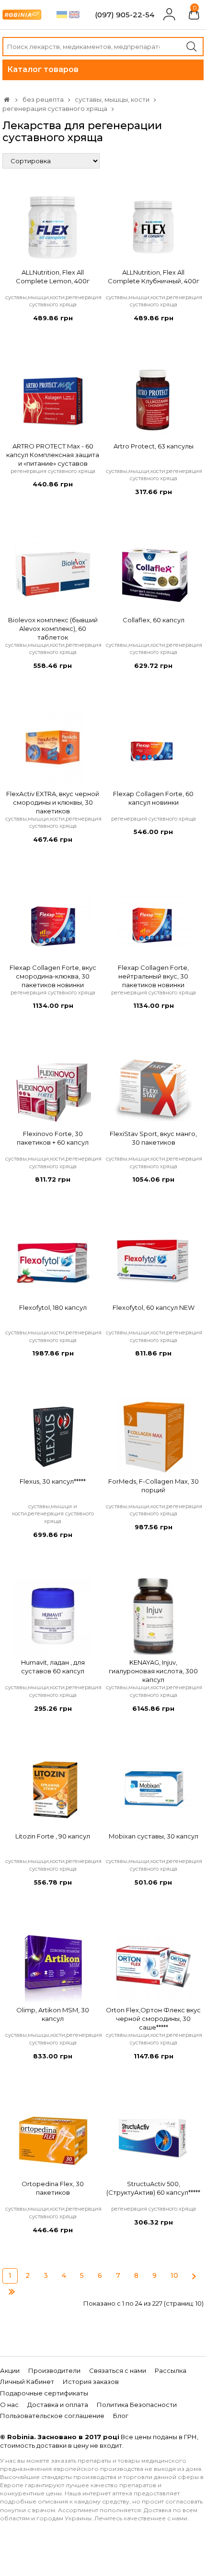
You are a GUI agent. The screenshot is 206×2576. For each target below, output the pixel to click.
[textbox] (103, 47)
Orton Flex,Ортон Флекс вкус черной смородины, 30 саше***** (153, 2019)
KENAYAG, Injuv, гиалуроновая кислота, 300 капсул (153, 1671)
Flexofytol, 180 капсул (53, 1307)
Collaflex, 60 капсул (154, 620)
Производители (54, 2370)
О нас (9, 2405)
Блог (121, 2416)
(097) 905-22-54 (125, 15)
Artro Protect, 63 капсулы (154, 446)
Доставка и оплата (58, 2405)
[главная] (7, 99)
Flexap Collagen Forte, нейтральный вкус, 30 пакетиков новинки (153, 976)
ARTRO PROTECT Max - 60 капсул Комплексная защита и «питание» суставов (53, 455)
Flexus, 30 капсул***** (53, 1481)
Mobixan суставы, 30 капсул (154, 1836)
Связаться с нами (118, 2370)
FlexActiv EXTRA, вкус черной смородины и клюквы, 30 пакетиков (53, 802)
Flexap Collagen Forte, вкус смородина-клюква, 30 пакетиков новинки (53, 976)
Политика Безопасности (137, 2405)
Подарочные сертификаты (44, 2393)
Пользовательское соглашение (52, 2416)
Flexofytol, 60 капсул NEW (154, 1307)
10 (174, 2275)
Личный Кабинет (27, 2382)
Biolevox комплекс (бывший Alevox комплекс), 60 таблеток (53, 629)
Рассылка (171, 2370)
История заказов (91, 2382)
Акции (10, 2370)
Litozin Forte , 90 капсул (53, 1836)
